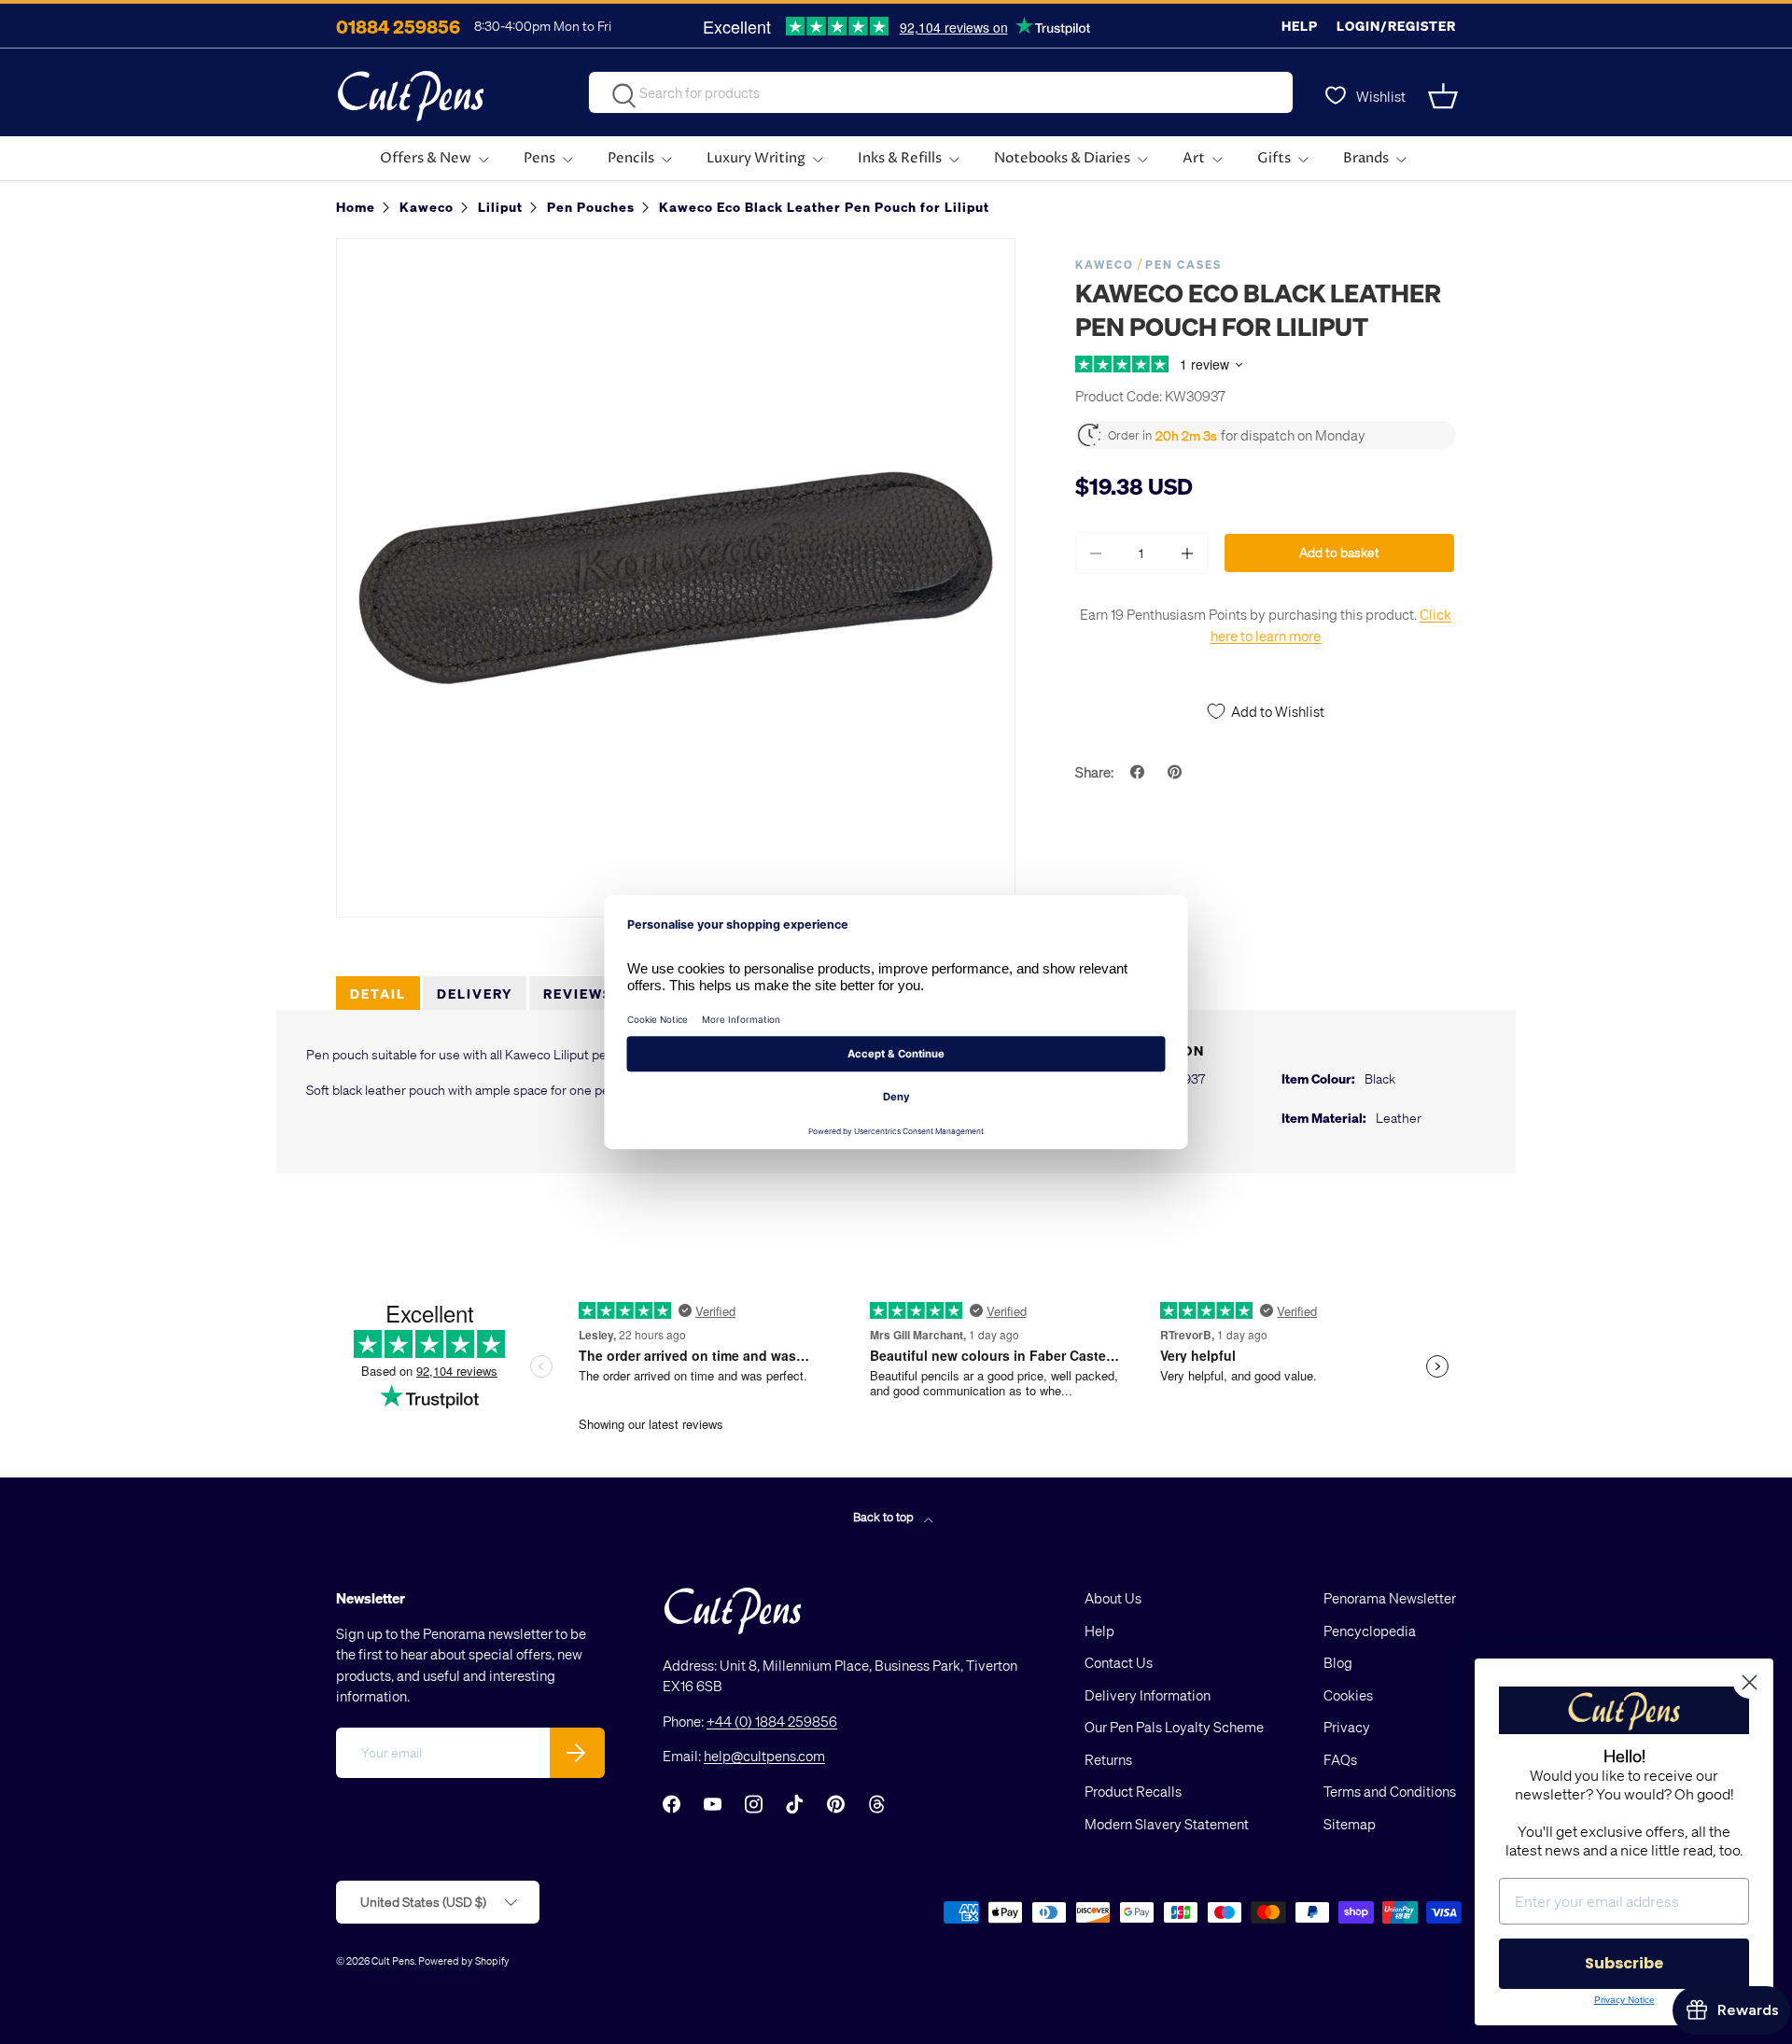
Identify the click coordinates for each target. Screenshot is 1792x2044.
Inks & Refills (900, 158)
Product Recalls (1133, 1791)
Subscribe (1624, 1963)
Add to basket (1339, 552)
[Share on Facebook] (1140, 772)
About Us (1113, 1598)
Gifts (1274, 158)
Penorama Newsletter (1390, 1598)
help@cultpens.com (764, 1756)
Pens (539, 158)
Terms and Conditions (1390, 1791)
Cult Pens (393, 1960)
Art (1194, 158)
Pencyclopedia (1370, 1631)
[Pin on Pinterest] (1177, 772)
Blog (1338, 1662)
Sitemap (1350, 1824)
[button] (1445, 96)
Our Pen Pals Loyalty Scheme (1174, 1727)
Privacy (1347, 1727)
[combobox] (941, 92)
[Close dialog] (1750, 1682)
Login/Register (1396, 26)
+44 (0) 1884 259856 (772, 1721)
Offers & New (426, 158)
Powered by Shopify (464, 1960)
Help (1300, 26)
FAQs (1340, 1759)
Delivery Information (1148, 1695)
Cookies (1348, 1695)
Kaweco (1105, 265)
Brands (1366, 158)
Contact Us (1119, 1662)
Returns (1108, 1759)
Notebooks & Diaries (1062, 158)
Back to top (885, 1516)
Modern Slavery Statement (1167, 1824)
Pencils (631, 158)
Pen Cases (1183, 265)
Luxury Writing (756, 158)
